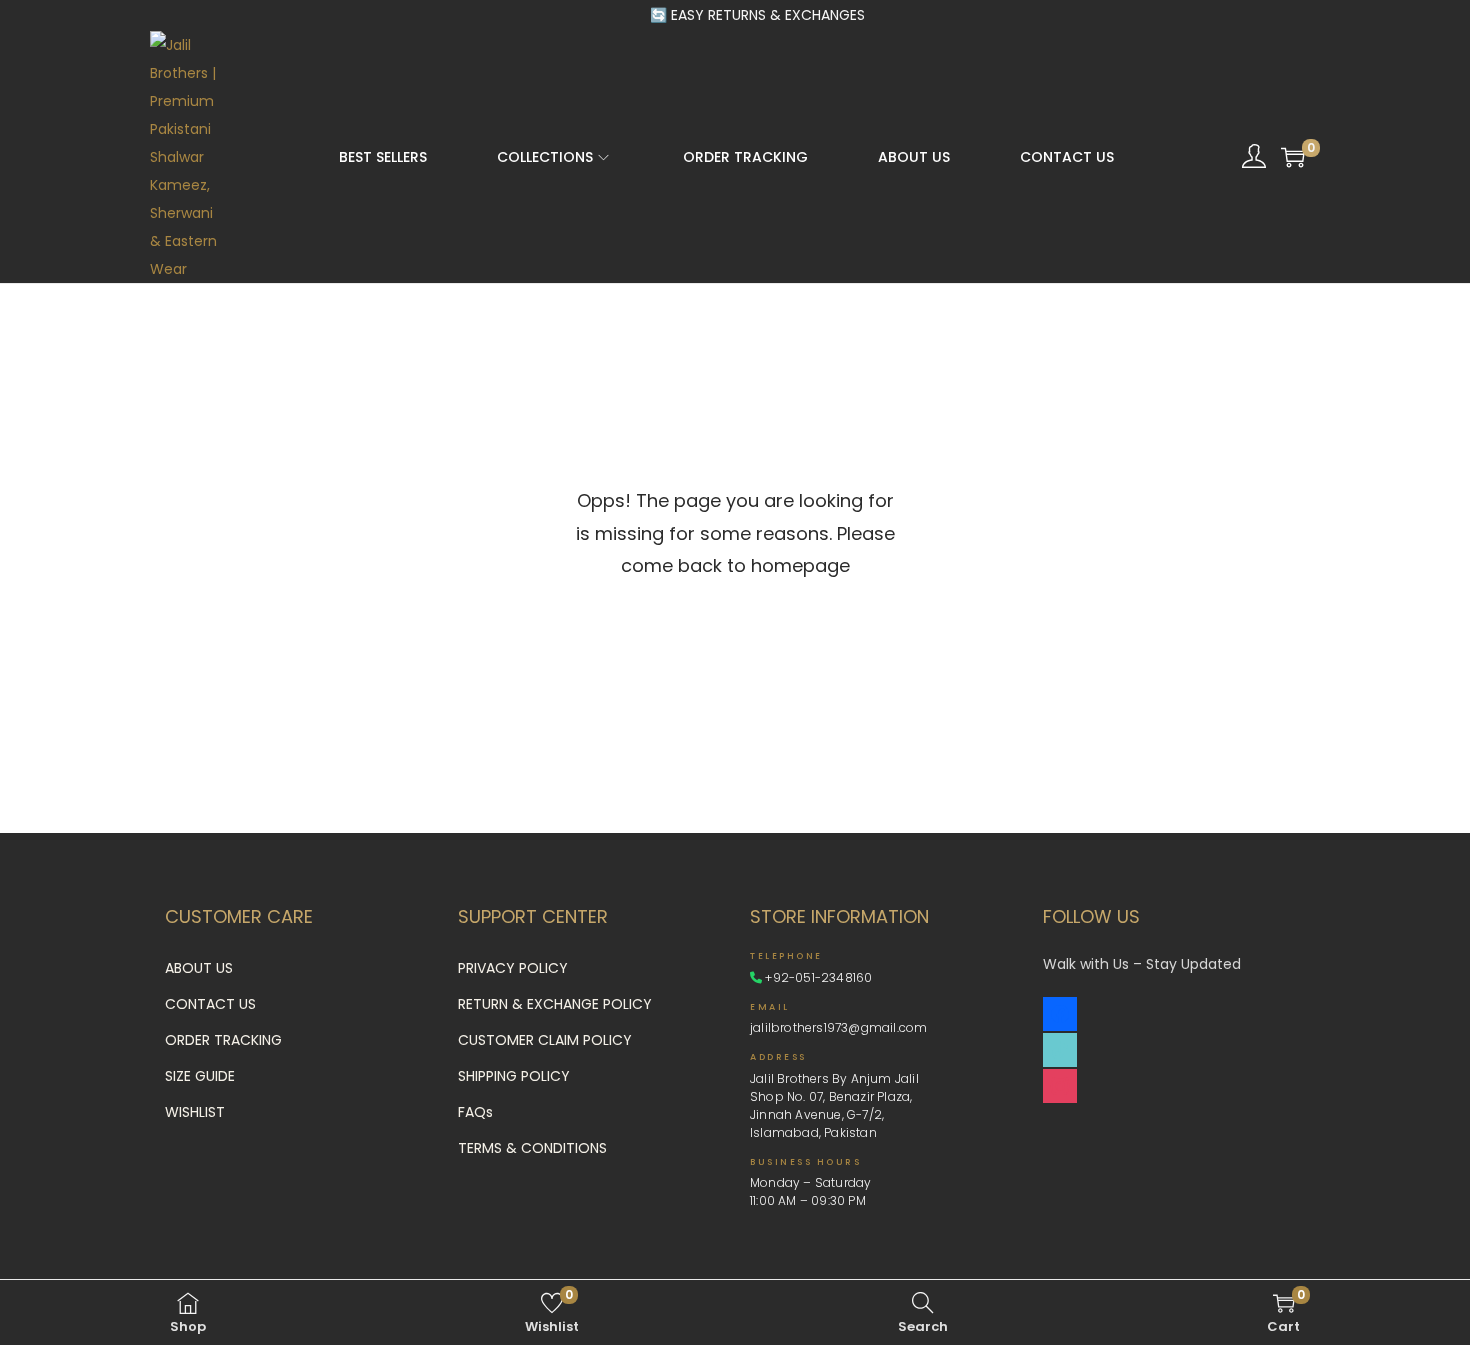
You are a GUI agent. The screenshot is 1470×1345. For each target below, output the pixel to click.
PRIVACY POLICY (513, 968)
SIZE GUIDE (200, 1076)
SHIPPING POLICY (514, 1076)
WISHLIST (195, 1112)
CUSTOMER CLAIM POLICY (545, 1040)
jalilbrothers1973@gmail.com (838, 1027)
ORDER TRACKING (223, 1040)
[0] (1293, 157)
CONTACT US (210, 1004)
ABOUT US (199, 968)
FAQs (475, 1112)
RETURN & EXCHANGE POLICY (555, 1004)
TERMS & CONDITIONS (532, 1148)
